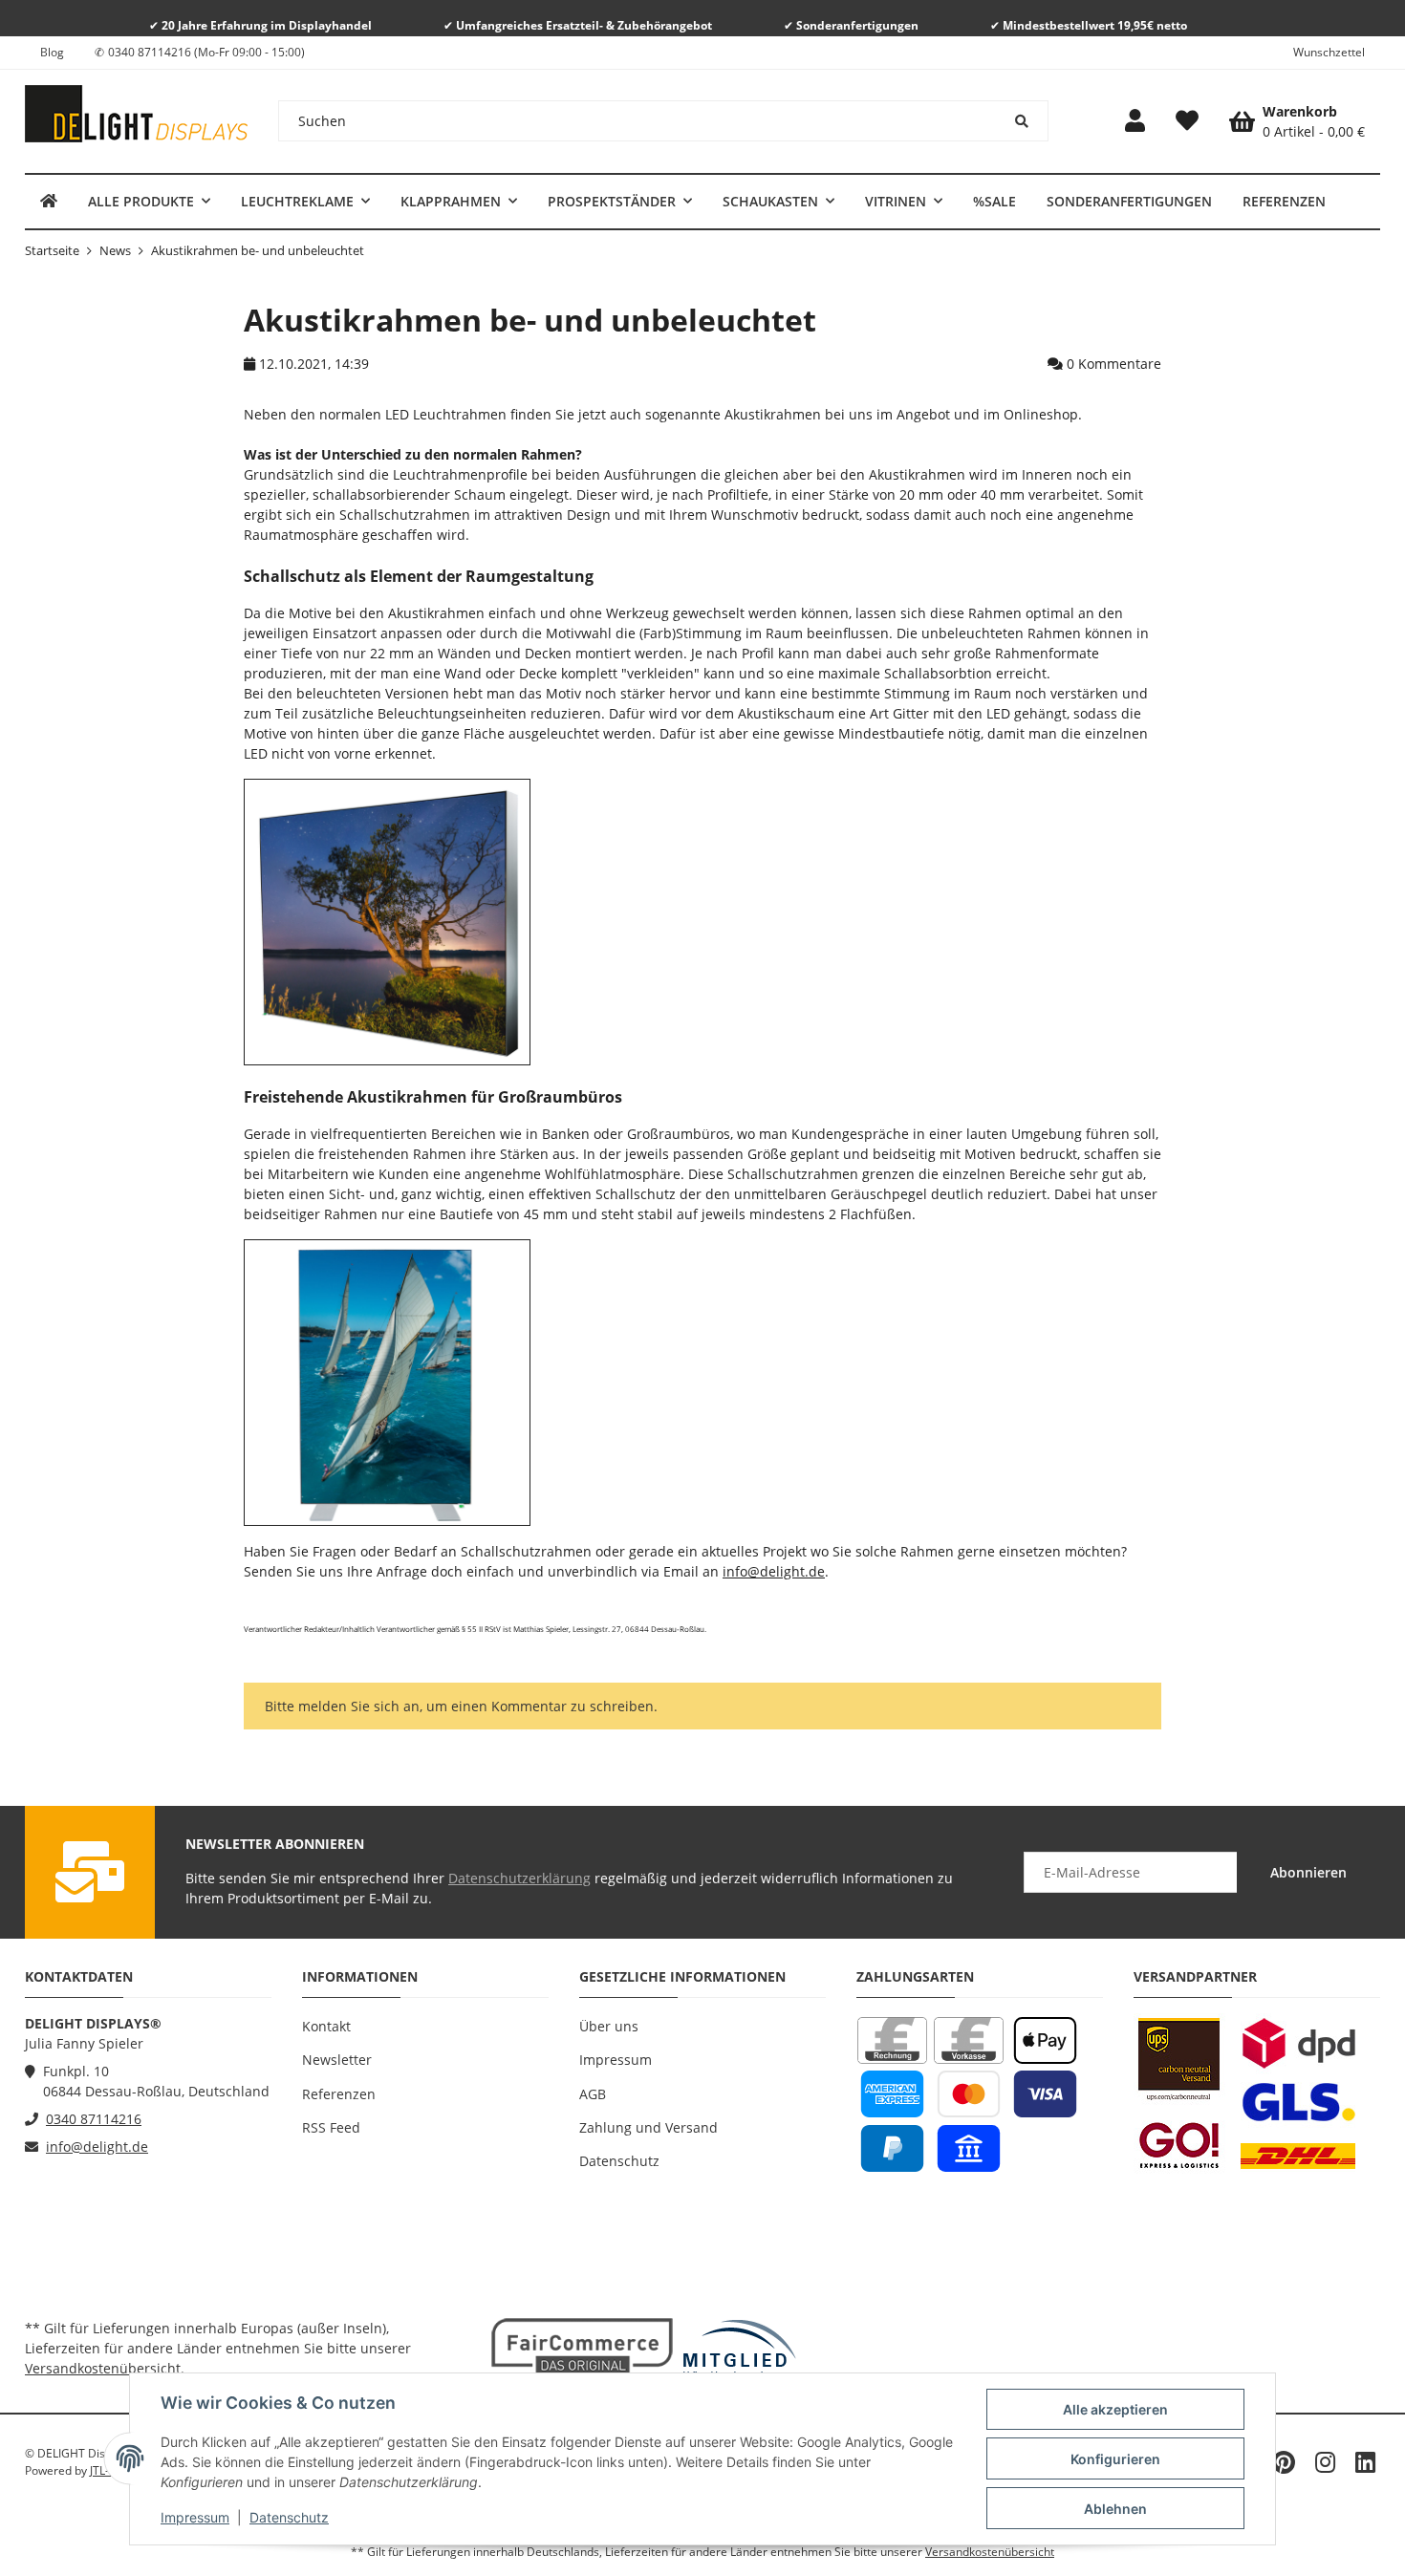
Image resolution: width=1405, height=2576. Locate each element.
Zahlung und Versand (648, 2127)
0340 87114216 (94, 2119)
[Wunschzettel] (1187, 121)
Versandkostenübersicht (103, 2368)
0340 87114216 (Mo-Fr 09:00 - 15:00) (206, 52)
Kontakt (326, 2026)
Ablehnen (1115, 2509)
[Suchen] (1022, 121)
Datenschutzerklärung (519, 1878)
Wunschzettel (1329, 52)
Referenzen (339, 2094)
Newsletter (337, 2060)
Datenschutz (289, 2517)
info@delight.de (774, 1571)
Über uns (609, 2026)
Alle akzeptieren (1115, 2409)
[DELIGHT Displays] (49, 201)
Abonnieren (1308, 1872)
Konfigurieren (1115, 2459)
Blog (52, 52)
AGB (593, 2094)
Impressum (195, 2517)
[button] (1135, 121)
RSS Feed (331, 2127)
